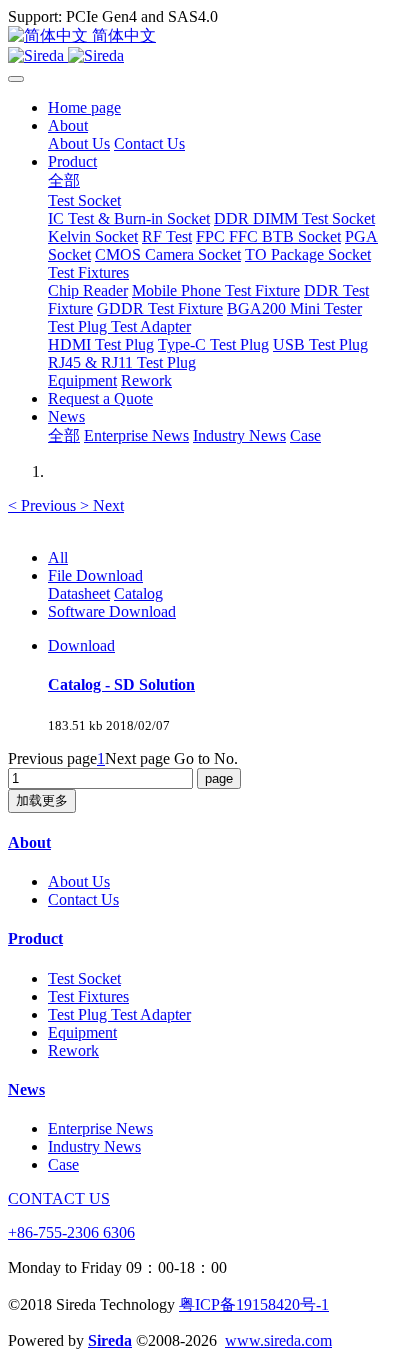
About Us (79, 881)
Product (35, 938)
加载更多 (42, 800)
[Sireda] (206, 56)
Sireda (110, 1340)
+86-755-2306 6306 (71, 1232)
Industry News (94, 1146)
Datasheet (79, 593)
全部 (64, 180)
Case (63, 1164)
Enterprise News (100, 1128)
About (29, 842)
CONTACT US (59, 1198)
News (26, 1089)
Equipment (82, 1032)
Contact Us (83, 899)
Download (81, 645)
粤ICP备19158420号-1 (254, 1304)
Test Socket (84, 978)
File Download (95, 575)
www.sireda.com (278, 1340)
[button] (44, 505)
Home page (84, 107)
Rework (73, 1050)
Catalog (138, 593)
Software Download (112, 611)
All (58, 557)
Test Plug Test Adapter (119, 1014)
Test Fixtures (88, 996)
